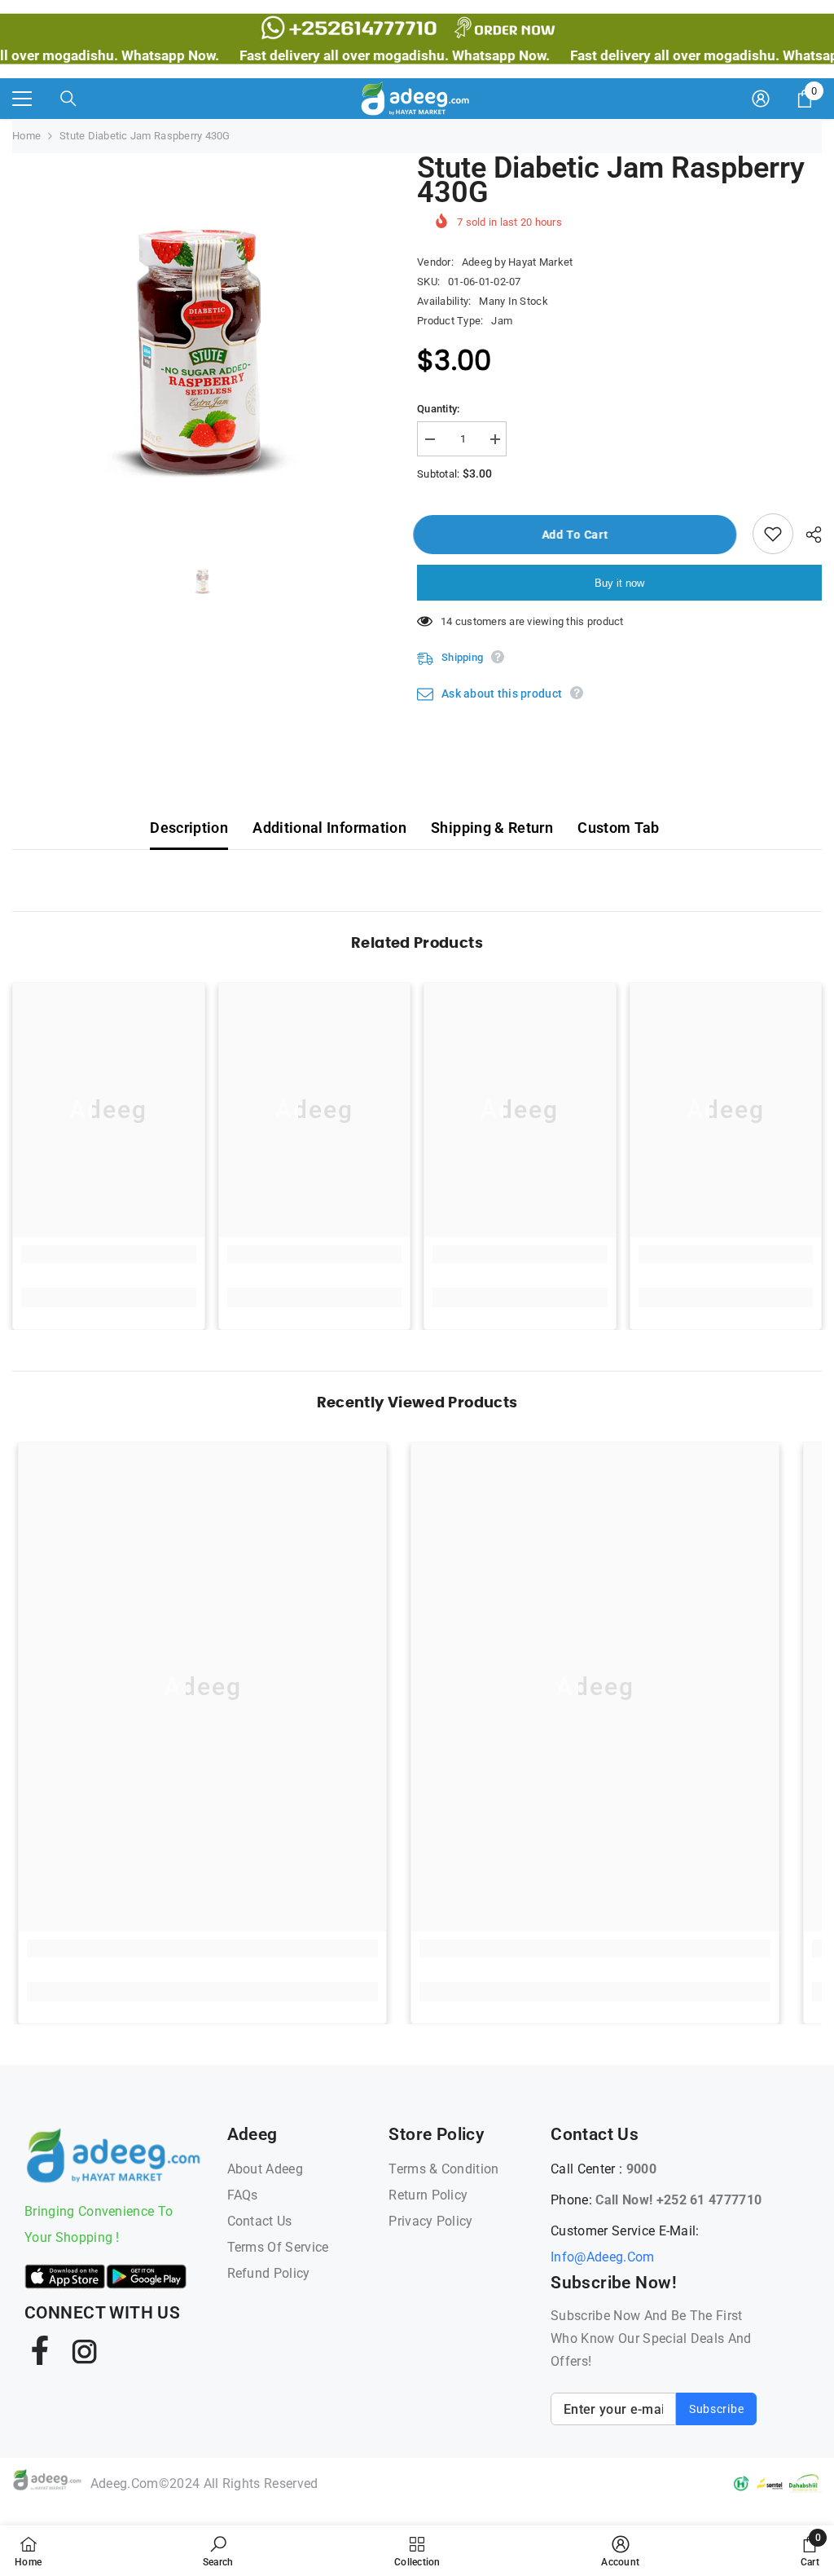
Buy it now (619, 583)
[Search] (68, 99)
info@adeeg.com (602, 2257)
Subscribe (716, 2409)
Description (189, 828)
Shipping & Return (492, 828)
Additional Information (329, 828)
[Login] (761, 99)
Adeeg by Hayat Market (517, 262)
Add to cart (582, 535)
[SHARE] (808, 535)
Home (26, 136)
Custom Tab (619, 828)
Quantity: (438, 409)
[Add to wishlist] (773, 534)
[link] (109, 1254)
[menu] (22, 99)
